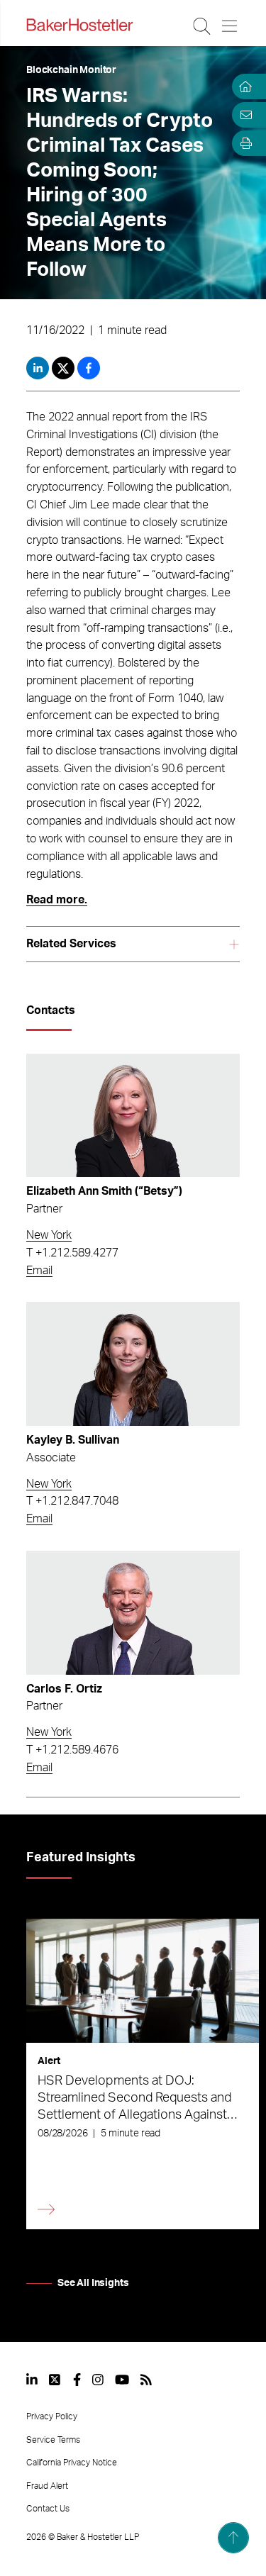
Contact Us (48, 2509)
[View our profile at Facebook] (77, 2380)
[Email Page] (243, 115)
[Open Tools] (243, 143)
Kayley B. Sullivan (73, 1440)
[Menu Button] (230, 26)
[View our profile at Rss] (146, 2380)
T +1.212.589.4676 (72, 1750)
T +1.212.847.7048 (72, 1501)
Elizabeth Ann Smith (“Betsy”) (104, 1191)
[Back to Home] (79, 25)
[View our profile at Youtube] (122, 2380)
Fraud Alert (47, 2486)
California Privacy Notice (72, 2463)
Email (39, 1271)
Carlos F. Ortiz (64, 1689)
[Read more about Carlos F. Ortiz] (133, 1613)
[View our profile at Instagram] (98, 2380)
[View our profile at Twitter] (55, 2380)
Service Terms (53, 2440)
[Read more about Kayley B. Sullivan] (133, 1364)
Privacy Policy (52, 2416)
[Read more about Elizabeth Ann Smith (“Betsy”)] (133, 1116)
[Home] (243, 87)
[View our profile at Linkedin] (32, 2380)
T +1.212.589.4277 (72, 1253)
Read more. (57, 900)
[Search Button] (203, 26)
